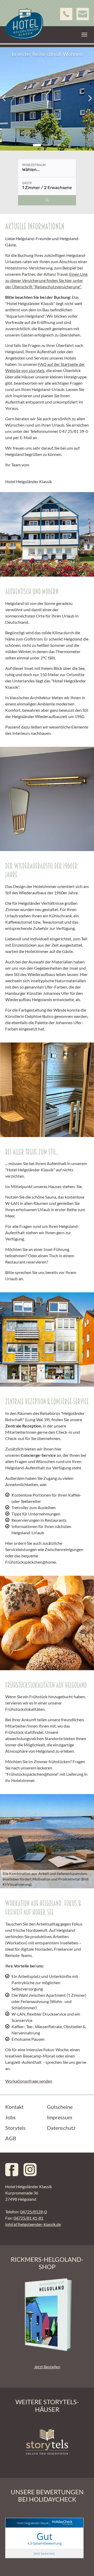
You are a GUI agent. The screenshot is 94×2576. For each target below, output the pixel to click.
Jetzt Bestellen (47, 2367)
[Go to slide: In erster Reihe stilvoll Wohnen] (37, 145)
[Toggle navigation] (84, 35)
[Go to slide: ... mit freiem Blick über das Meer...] (47, 145)
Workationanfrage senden (29, 2081)
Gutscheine (60, 2107)
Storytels (15, 2128)
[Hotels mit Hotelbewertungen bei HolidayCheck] (61, 2523)
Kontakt (14, 2107)
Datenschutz (61, 2128)
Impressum (60, 2117)
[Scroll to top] (83, 2564)
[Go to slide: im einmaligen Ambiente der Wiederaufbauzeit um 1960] (57, 145)
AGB (11, 2138)
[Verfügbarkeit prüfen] (47, 200)
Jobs (10, 2117)
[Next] (89, 98)
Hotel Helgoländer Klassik (33, 2523)
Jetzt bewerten (44, 2553)
